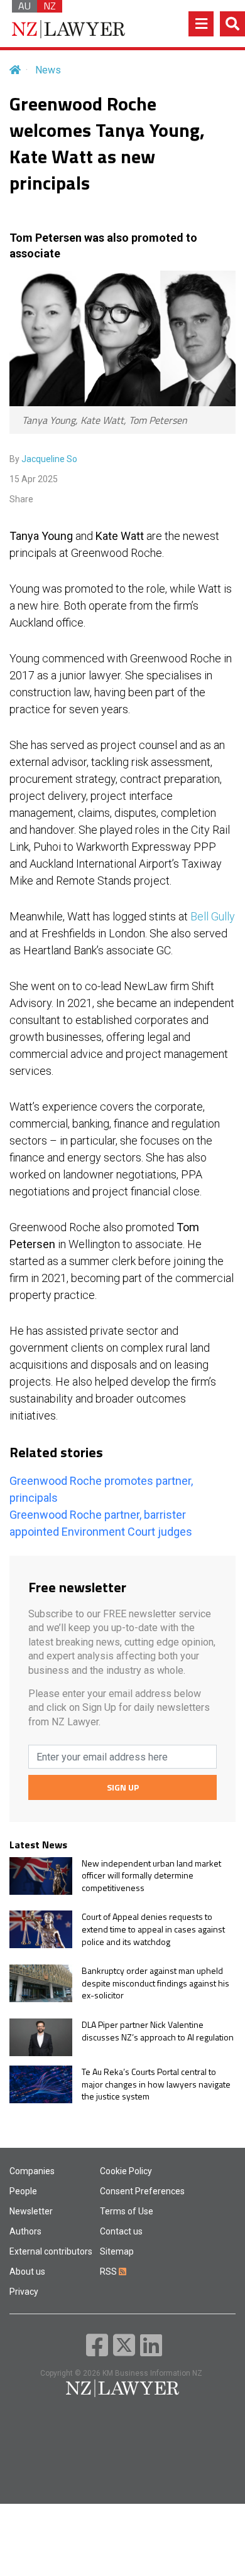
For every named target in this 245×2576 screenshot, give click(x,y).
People (23, 2191)
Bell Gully (213, 916)
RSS (109, 2272)
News (48, 70)
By (43, 459)
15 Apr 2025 (34, 479)
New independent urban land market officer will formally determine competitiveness (151, 1876)
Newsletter (31, 2211)
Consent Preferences (142, 2191)
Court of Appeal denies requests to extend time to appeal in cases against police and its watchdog (153, 1929)
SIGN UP (123, 1787)
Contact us (121, 2231)
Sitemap (117, 2251)
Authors (25, 2231)
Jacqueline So (49, 459)
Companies (32, 2171)
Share (21, 499)
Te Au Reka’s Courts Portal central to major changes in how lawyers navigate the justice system (156, 2084)
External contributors (51, 2251)
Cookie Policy (126, 2171)
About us (27, 2272)
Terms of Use (127, 2211)
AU (24, 6)
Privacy (24, 2292)
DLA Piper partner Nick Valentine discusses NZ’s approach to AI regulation (158, 2031)
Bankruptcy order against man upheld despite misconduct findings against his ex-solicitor (155, 1983)
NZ (50, 6)
